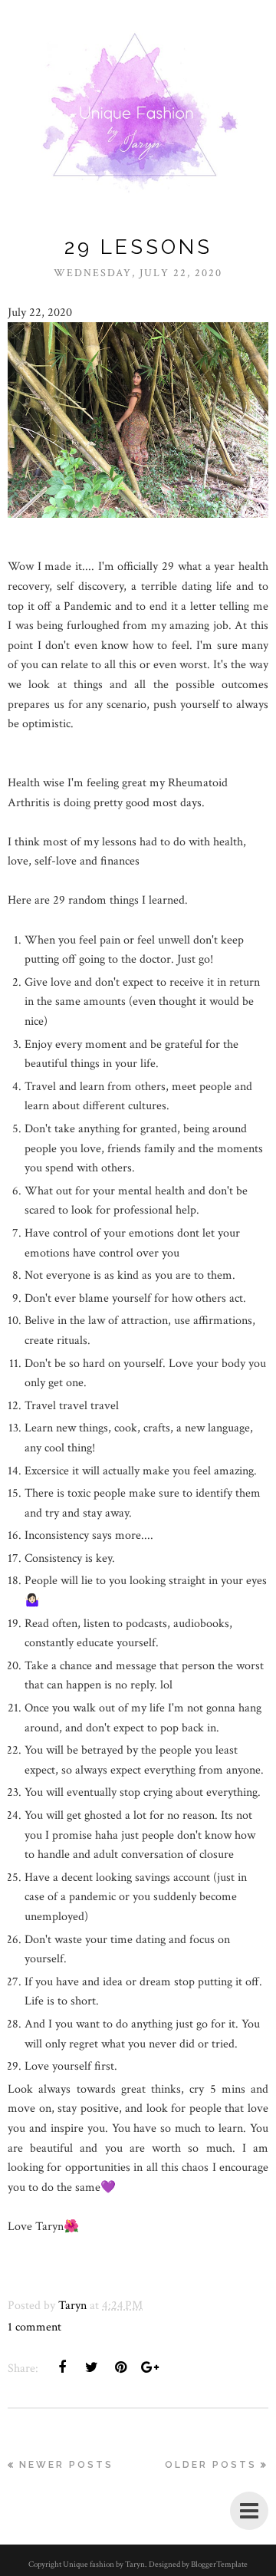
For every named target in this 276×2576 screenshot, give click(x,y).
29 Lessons (138, 247)
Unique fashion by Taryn (104, 2564)
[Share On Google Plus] (149, 2367)
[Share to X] (91, 2367)
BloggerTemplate (219, 2564)
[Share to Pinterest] (120, 2367)
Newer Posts (66, 2465)
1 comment (34, 2327)
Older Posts (211, 2465)
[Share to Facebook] (62, 2367)
